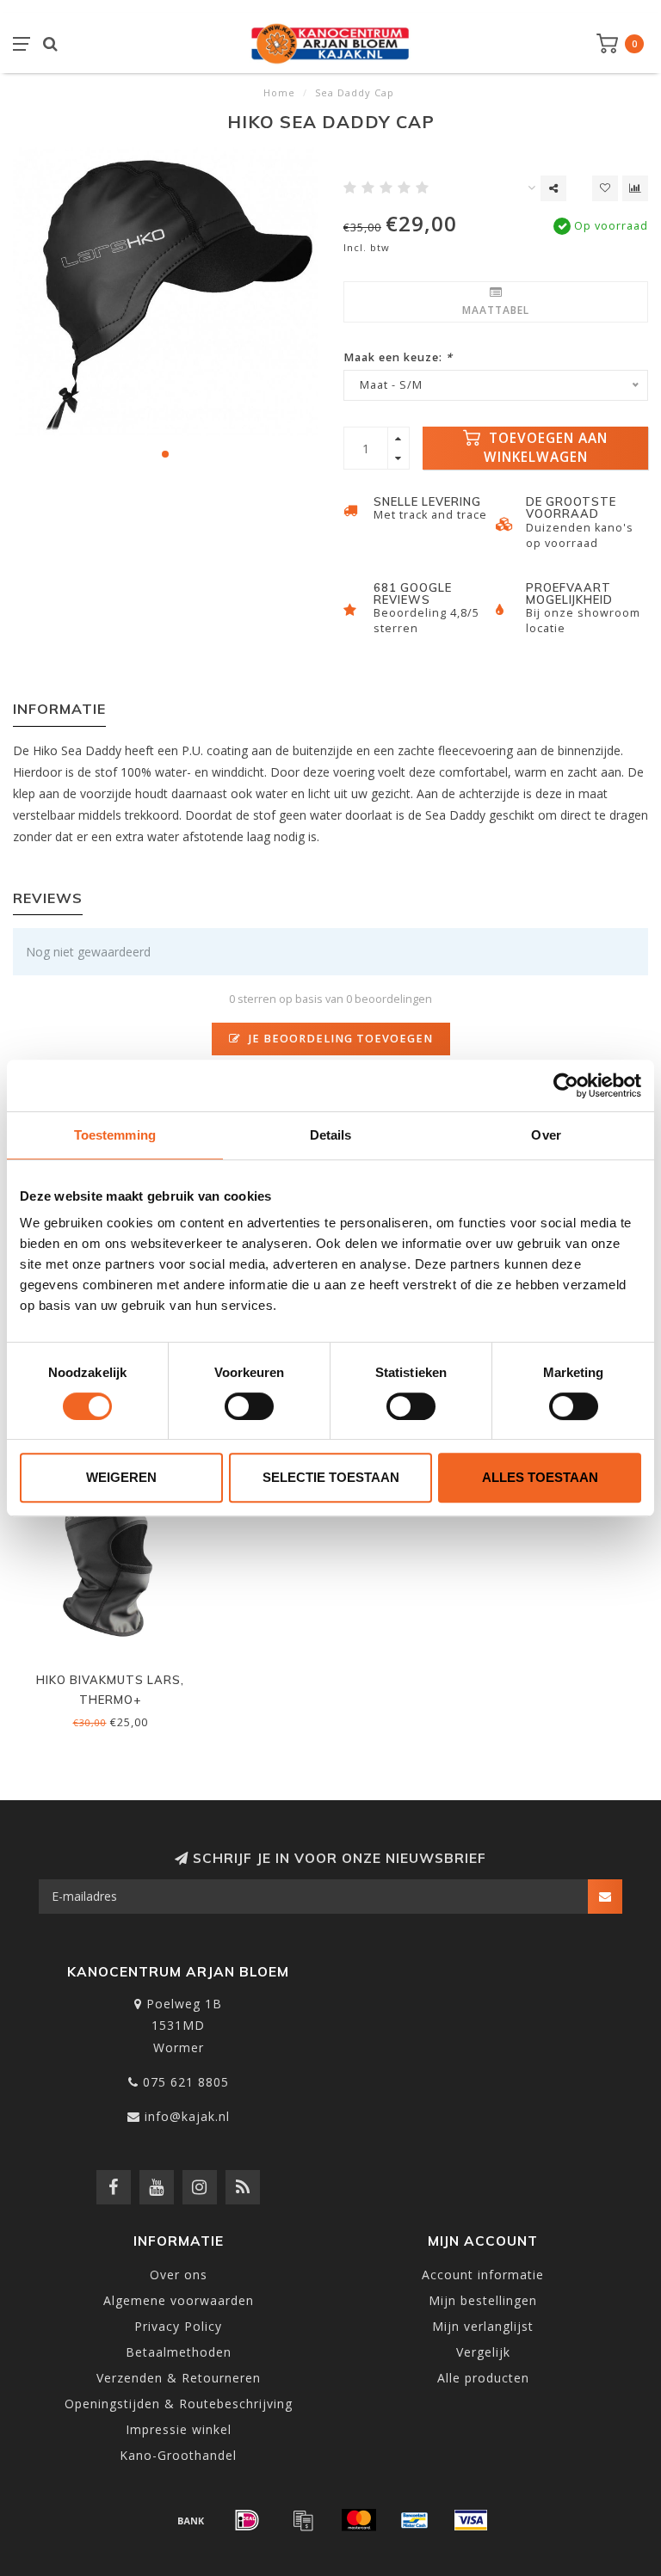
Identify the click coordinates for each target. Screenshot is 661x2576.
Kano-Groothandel (178, 2455)
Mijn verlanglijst (483, 2326)
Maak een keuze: (398, 357)
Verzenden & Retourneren (179, 2378)
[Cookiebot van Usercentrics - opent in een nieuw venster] (566, 1085)
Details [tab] (331, 1135)
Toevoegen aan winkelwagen (546, 448)
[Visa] (471, 2520)
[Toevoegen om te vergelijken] (635, 188)
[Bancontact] (415, 2520)
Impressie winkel (179, 2429)
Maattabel (496, 310)
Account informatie (483, 2275)
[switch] (249, 1406)
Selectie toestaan (331, 1477)
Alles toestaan (540, 1477)
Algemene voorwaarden (179, 2300)
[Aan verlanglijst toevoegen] (605, 188)
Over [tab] (546, 1135)
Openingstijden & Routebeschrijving (179, 2404)
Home (279, 92)
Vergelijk (483, 2352)
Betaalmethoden (179, 2352)
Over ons (179, 2275)
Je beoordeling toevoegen (339, 1039)
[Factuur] (303, 2520)
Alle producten (483, 2378)
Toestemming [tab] (115, 1135)
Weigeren (121, 1477)
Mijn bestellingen (483, 2300)
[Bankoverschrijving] (191, 2520)
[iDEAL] (247, 2520)
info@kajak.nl (187, 2116)
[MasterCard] (359, 2520)
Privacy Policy (178, 2326)
